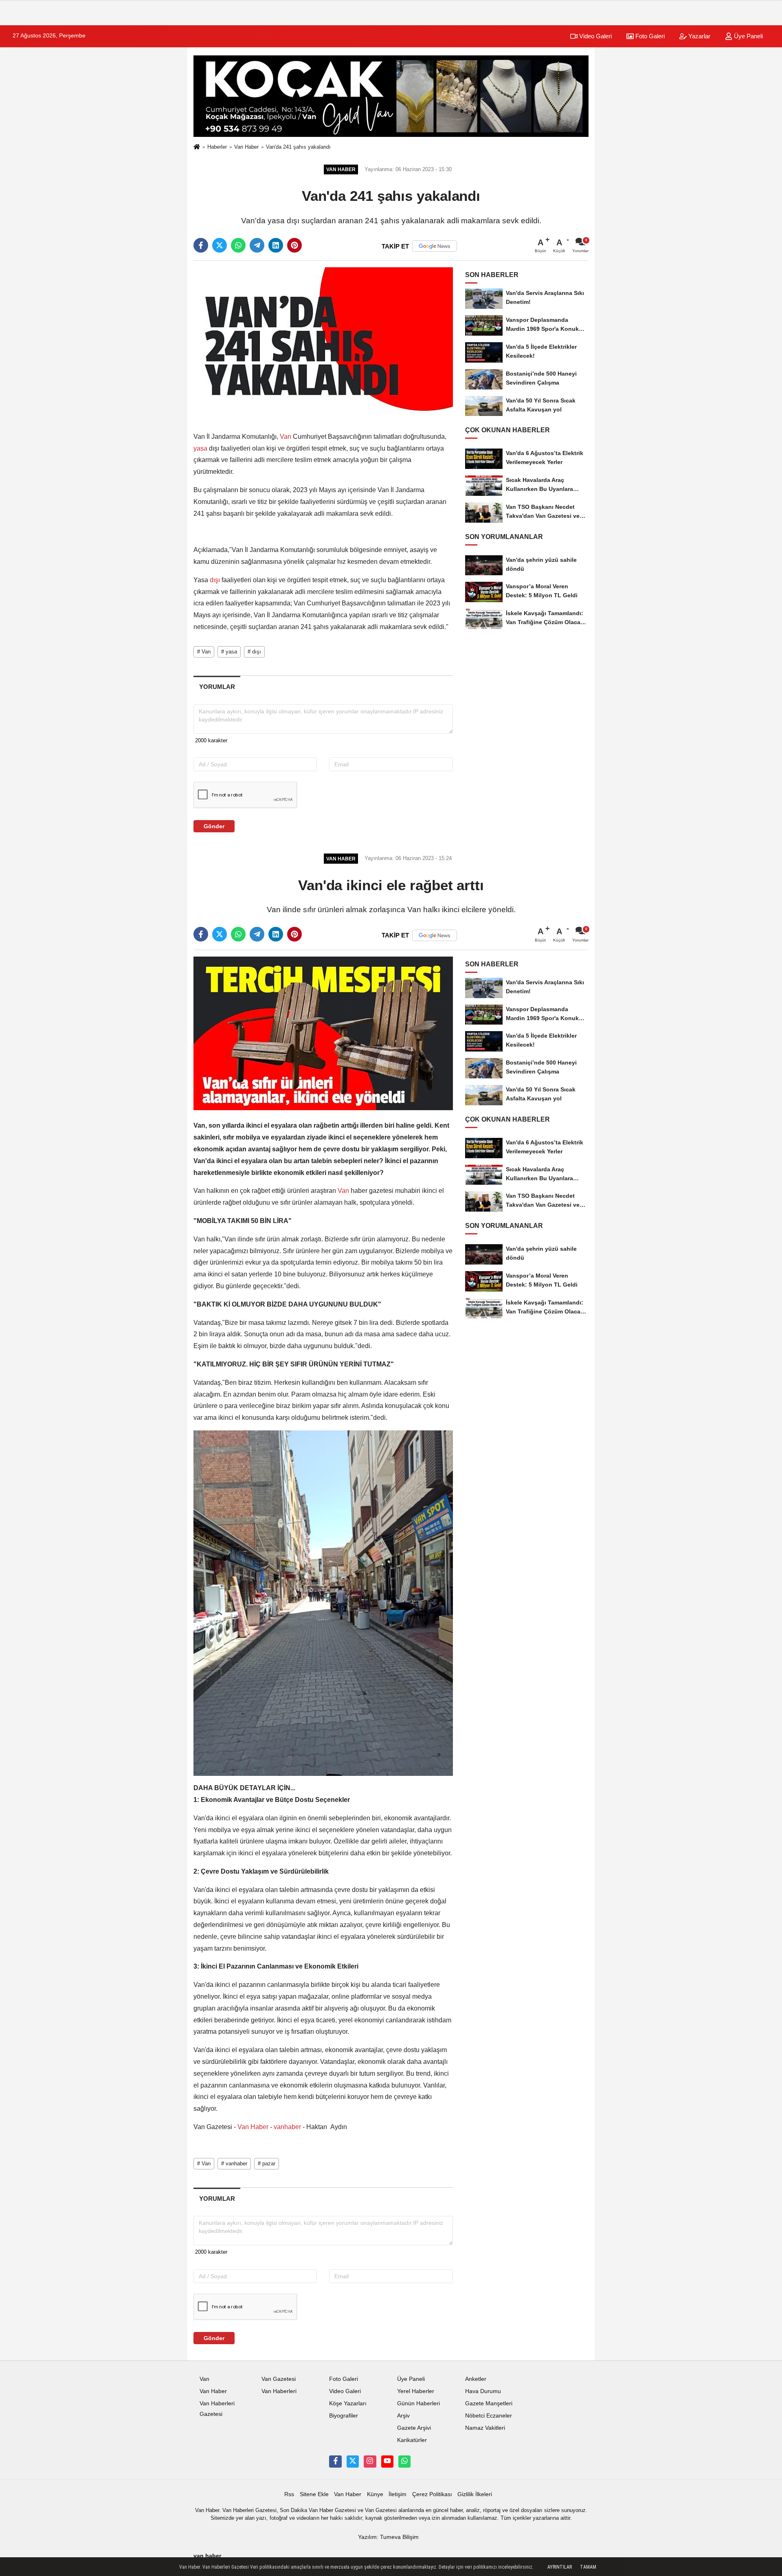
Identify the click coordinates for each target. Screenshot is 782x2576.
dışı (215, 580)
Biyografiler (344, 2416)
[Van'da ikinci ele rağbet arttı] (323, 1033)
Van (286, 437)
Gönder (214, 826)
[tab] (217, 687)
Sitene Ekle (314, 2494)
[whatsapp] (238, 245)
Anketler (476, 2379)
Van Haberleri (279, 2391)
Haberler (217, 147)
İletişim (398, 2494)
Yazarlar (699, 36)
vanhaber (287, 2127)
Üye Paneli (748, 36)
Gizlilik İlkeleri (475, 2494)
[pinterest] (294, 245)
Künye (375, 2494)
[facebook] (201, 245)
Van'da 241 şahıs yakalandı (298, 147)
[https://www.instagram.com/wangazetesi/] (370, 2462)
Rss (289, 2494)
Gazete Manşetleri (489, 2403)
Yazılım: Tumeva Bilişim (388, 2537)
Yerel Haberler (416, 2391)
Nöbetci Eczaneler (489, 2416)
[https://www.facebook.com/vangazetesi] (335, 2462)
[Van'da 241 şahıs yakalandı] (323, 344)
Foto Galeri (649, 36)
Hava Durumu (483, 2391)
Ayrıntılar (560, 2567)
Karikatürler (412, 2440)
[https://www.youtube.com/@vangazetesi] (387, 2462)
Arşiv (403, 2416)
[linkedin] (276, 245)
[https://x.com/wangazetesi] (353, 2462)
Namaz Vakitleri (485, 2428)
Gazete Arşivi (414, 2428)
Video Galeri (595, 36)
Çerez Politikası (432, 2494)
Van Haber (246, 147)
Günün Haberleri (418, 2403)
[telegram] (257, 245)
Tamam (588, 2567)
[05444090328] (404, 2462)
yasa (201, 448)
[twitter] (220, 245)
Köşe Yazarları (348, 2403)
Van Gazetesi (279, 2379)
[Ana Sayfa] (197, 147)
